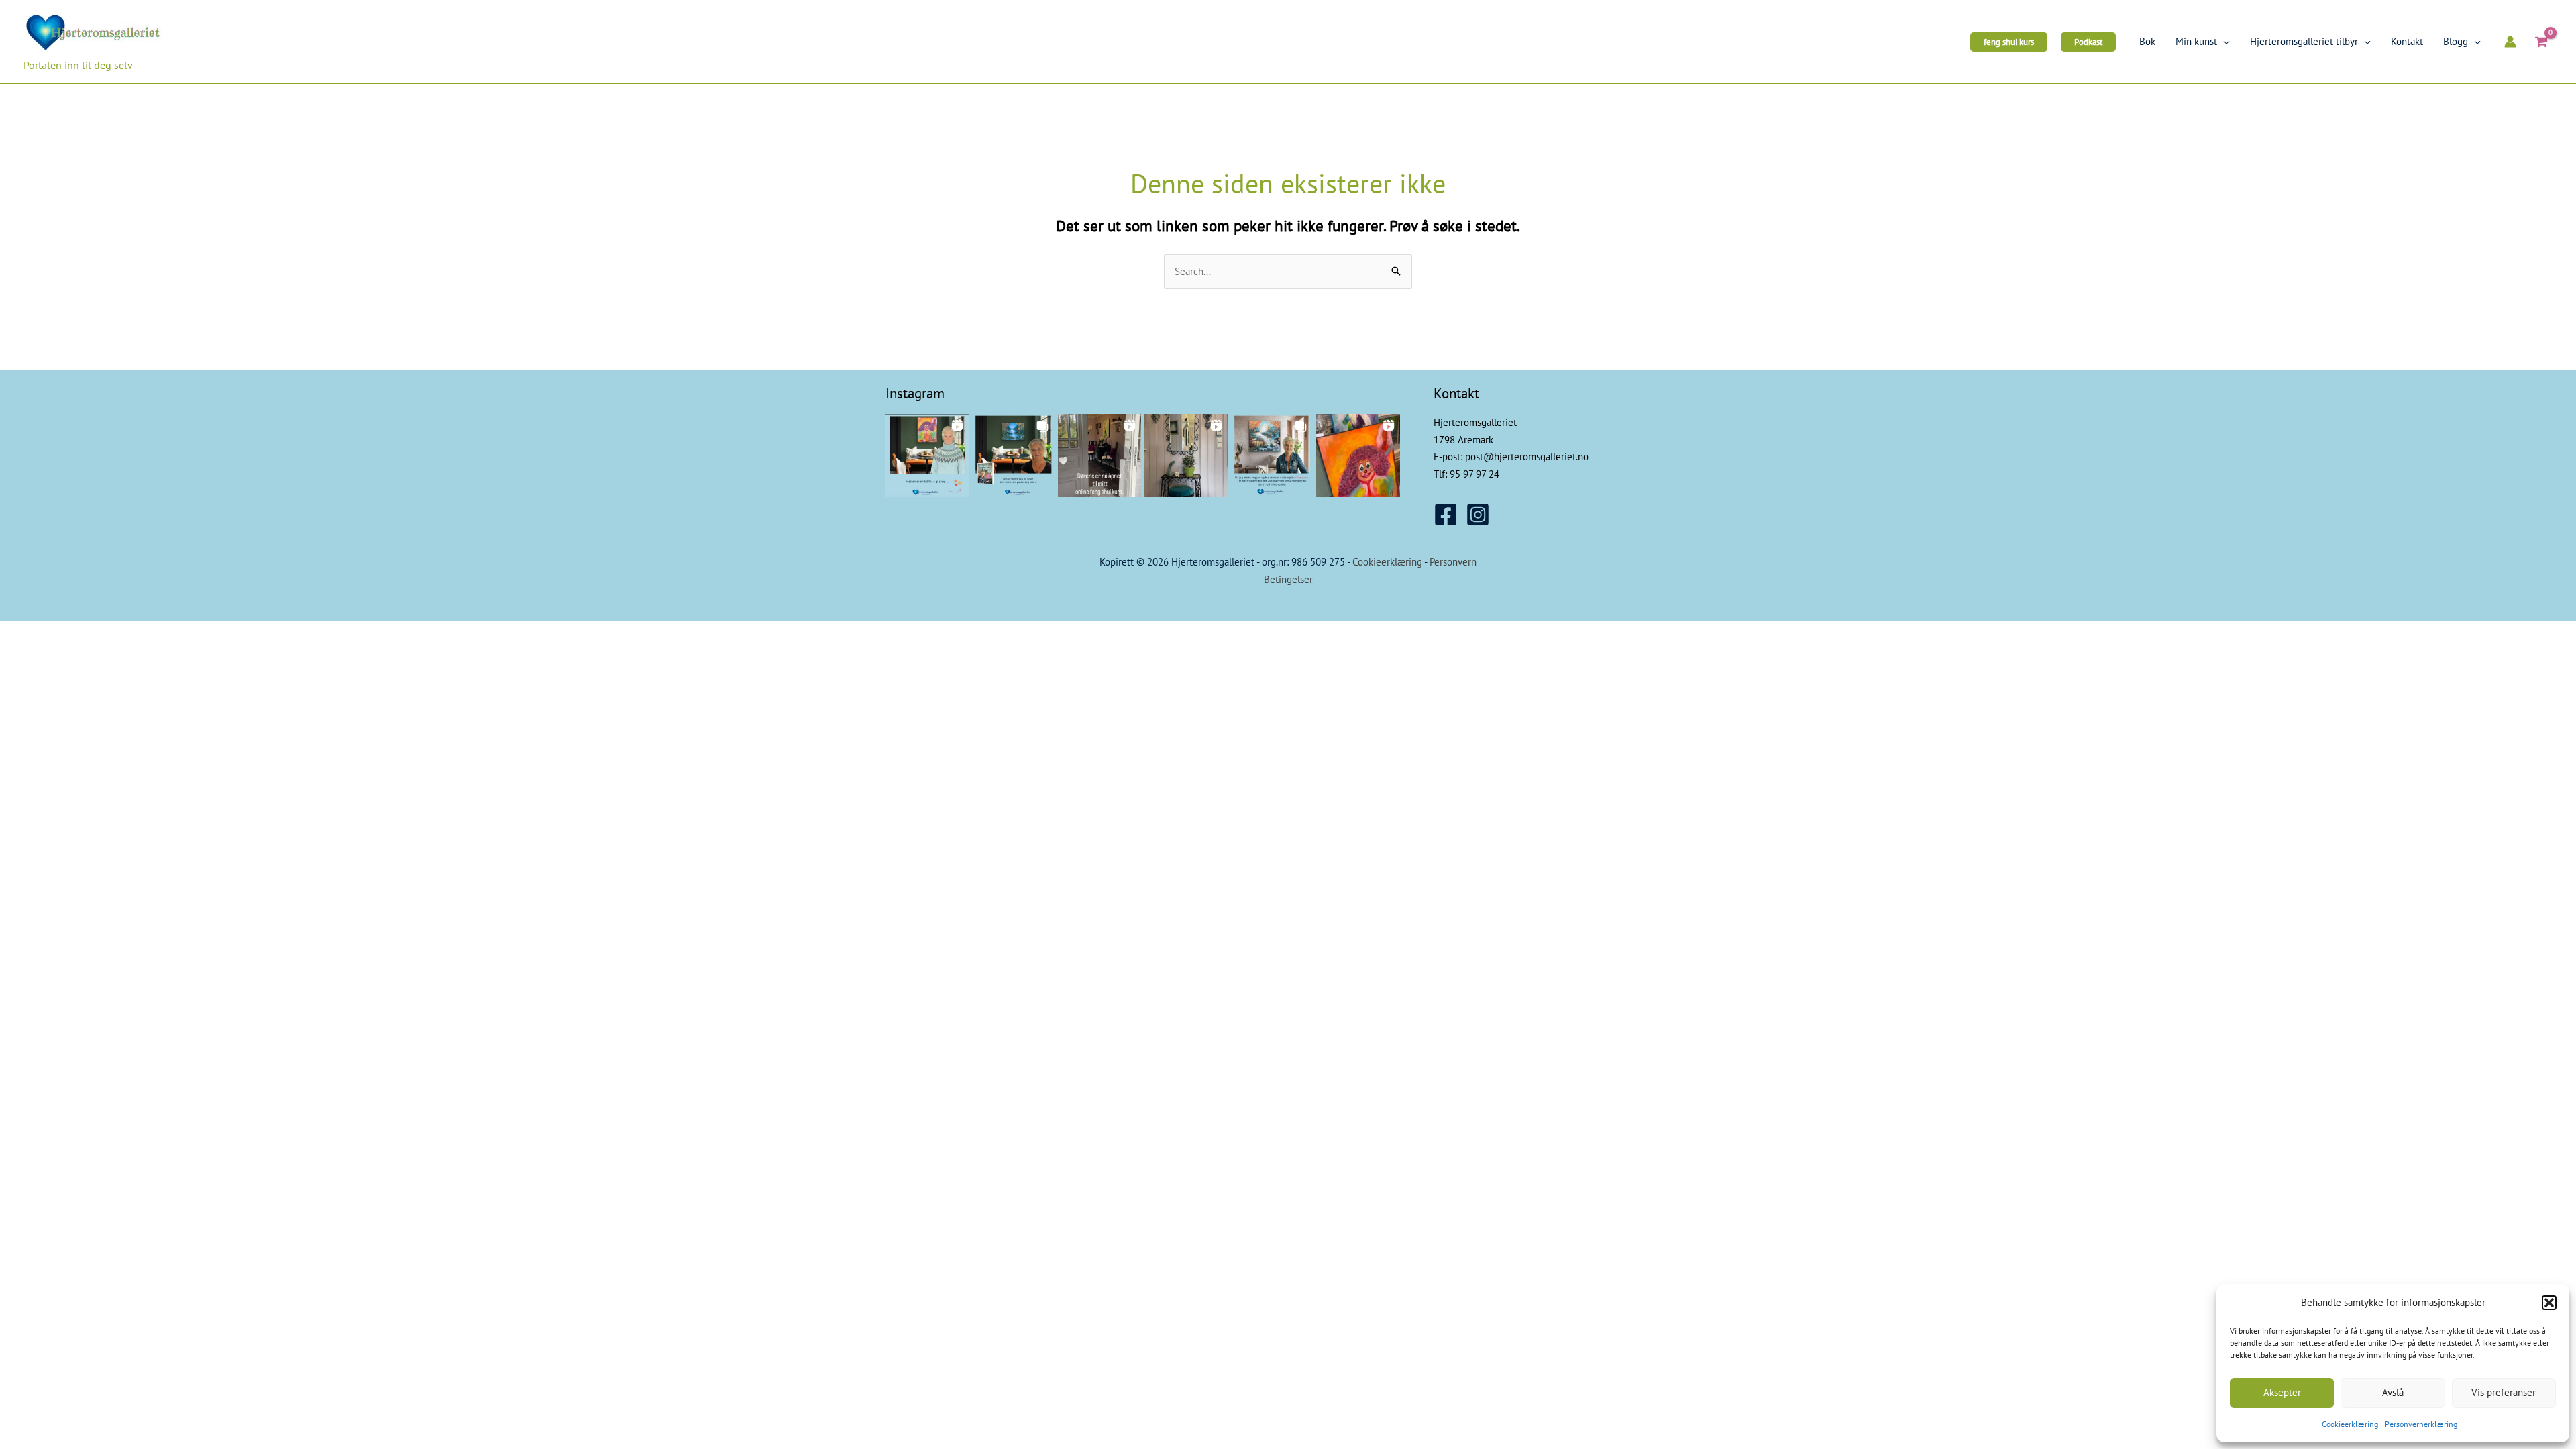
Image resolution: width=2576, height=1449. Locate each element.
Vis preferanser (2504, 1392)
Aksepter (2282, 1392)
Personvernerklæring (2421, 1424)
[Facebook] (1446, 515)
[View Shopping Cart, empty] (2541, 42)
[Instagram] (1478, 515)
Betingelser (1288, 579)
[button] (2549, 1303)
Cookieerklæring (2350, 1424)
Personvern (1453, 562)
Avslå (2393, 1392)
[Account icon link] (2510, 42)
